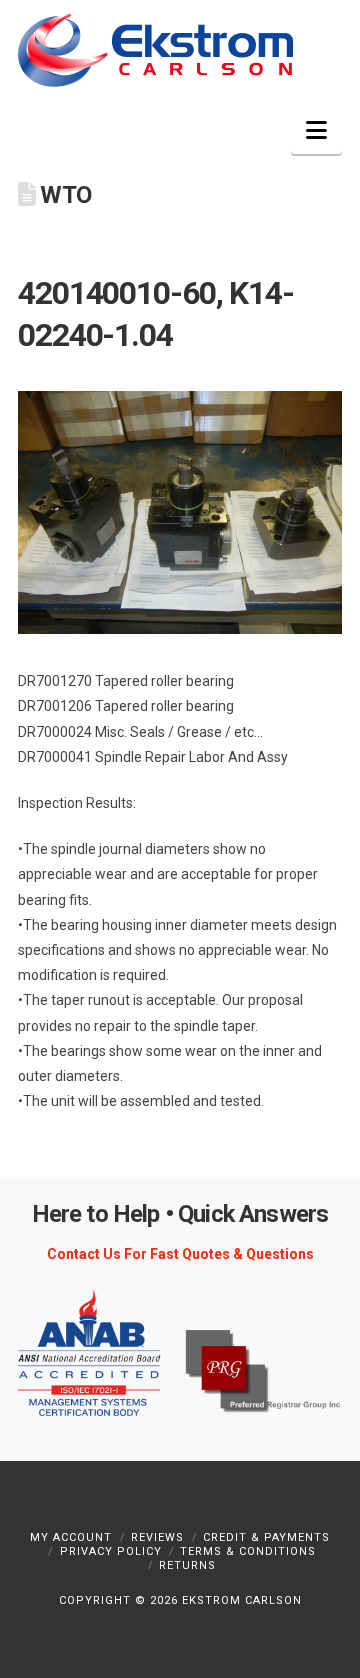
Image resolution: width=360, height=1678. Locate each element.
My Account (71, 1537)
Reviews (157, 1537)
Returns (187, 1565)
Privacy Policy (111, 1551)
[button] (316, 130)
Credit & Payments (266, 1537)
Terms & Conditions (248, 1551)
